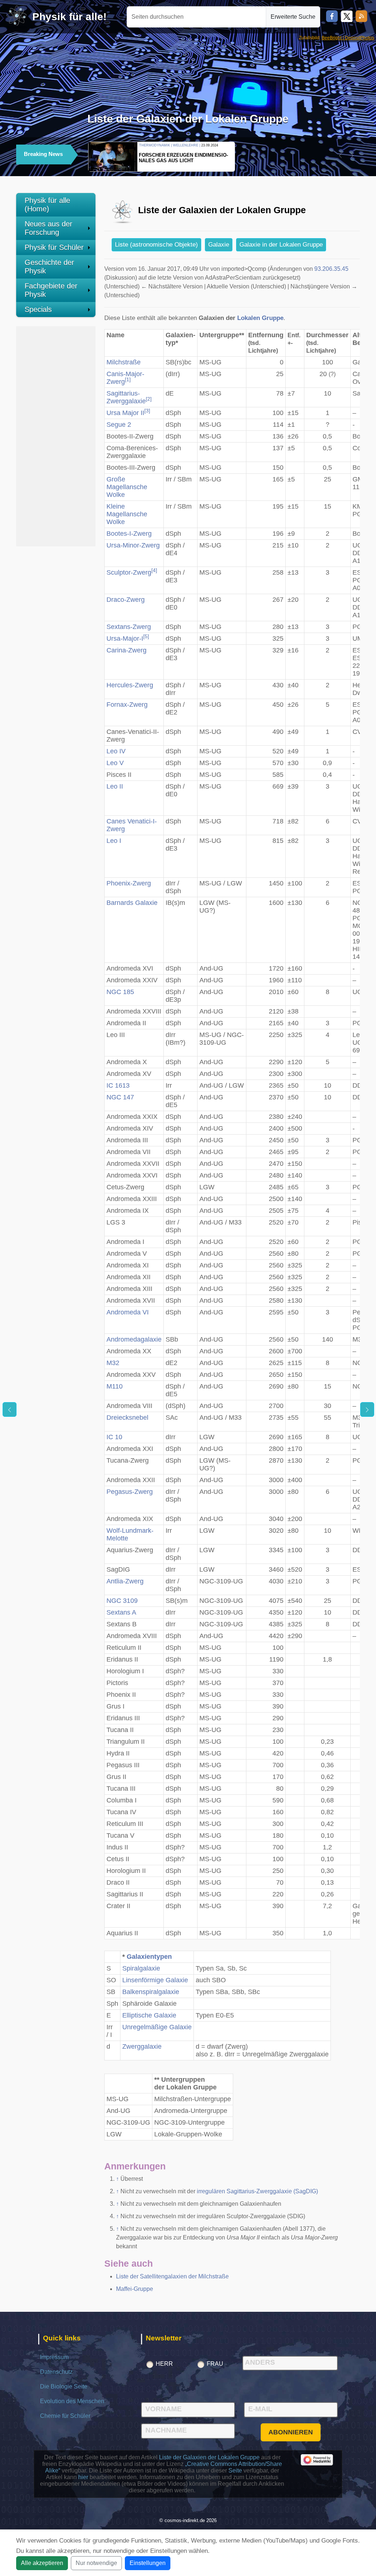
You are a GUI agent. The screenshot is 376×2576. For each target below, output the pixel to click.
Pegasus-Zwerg (130, 1492)
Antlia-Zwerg (125, 1581)
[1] (128, 380)
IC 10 (114, 1437)
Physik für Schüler (54, 247)
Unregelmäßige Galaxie (157, 2027)
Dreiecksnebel (127, 1418)
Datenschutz (56, 2372)
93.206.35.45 (331, 269)
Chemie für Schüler (65, 2416)
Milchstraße (124, 362)
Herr (164, 2364)
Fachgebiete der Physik (51, 290)
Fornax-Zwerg (127, 705)
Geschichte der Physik (49, 267)
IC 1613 (118, 1085)
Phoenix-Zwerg (129, 883)
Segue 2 (119, 425)
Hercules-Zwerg (130, 685)
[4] (154, 570)
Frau (215, 2364)
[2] (149, 399)
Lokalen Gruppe (260, 318)
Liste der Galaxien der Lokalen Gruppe (209, 2457)
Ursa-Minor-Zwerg (133, 545)
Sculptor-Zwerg (129, 572)
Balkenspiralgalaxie (151, 1992)
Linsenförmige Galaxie (155, 1980)
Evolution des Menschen (72, 2401)
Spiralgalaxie (141, 1968)
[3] (147, 411)
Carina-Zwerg (126, 650)
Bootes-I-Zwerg (129, 534)
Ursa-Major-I (125, 638)
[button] (340, 156)
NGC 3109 (122, 1601)
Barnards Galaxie (132, 903)
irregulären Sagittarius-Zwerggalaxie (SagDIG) (257, 2191)
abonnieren (291, 2432)
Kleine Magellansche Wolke (127, 514)
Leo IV (116, 751)
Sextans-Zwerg (129, 627)
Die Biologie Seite (64, 2386)
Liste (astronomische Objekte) (156, 245)
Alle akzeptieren (42, 2563)
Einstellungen (148, 2563)
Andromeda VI (128, 1312)
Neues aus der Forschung (48, 228)
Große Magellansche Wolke (127, 487)
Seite (235, 2471)
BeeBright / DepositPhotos (348, 38)
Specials (38, 309)
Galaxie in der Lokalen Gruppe (281, 245)
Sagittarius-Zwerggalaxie (126, 397)
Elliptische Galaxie (149, 2015)
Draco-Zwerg (126, 600)
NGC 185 (120, 992)
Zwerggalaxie (142, 2046)
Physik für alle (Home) (47, 205)
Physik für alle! (69, 17)
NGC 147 (120, 1097)
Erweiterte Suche (293, 17)
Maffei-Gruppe (135, 2289)
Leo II (115, 786)
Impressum (54, 2357)
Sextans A (121, 1612)
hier (83, 2477)
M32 (113, 1363)
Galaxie (219, 245)
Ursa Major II (125, 413)
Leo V (115, 763)
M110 (115, 1386)
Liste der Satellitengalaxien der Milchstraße (172, 2276)
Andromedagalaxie (134, 1339)
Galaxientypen (149, 1957)
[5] (146, 636)
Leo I (114, 841)
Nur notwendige (96, 2563)
